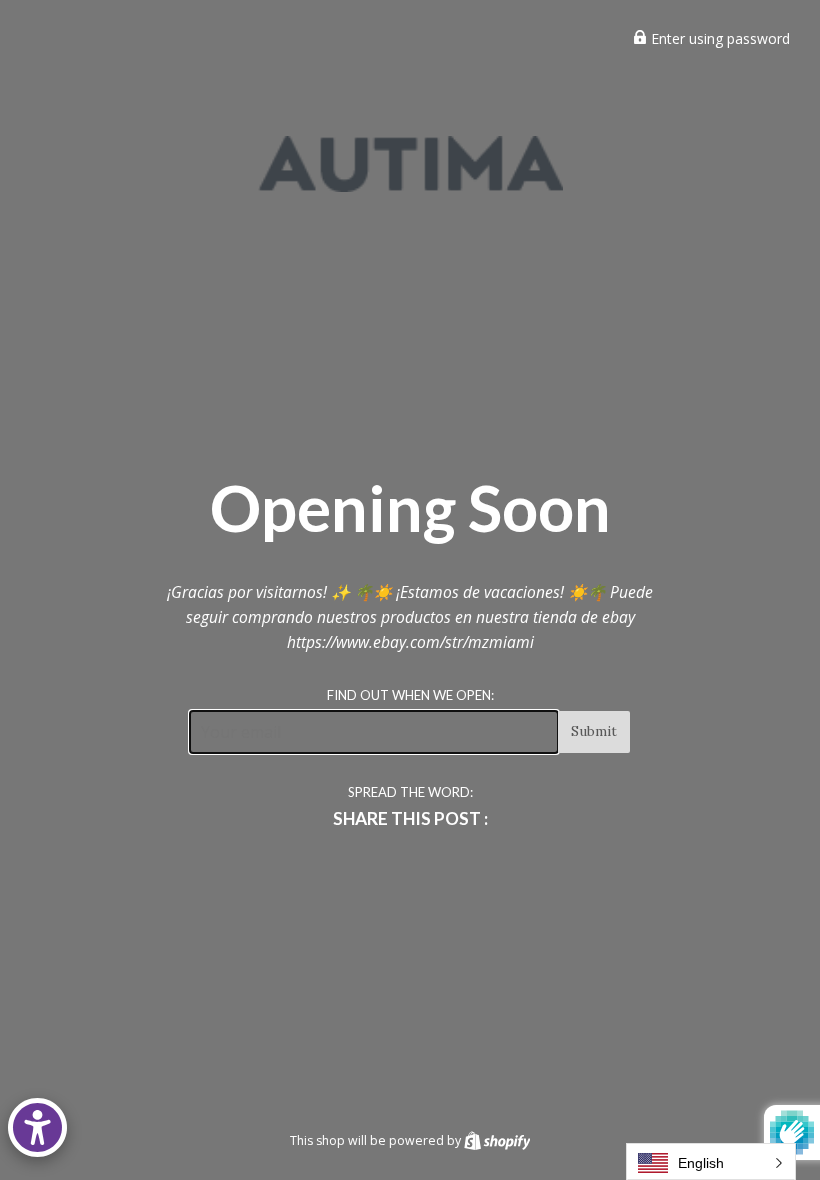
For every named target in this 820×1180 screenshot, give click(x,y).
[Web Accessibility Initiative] (37, 1127)
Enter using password (718, 38)
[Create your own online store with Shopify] (497, 1140)
